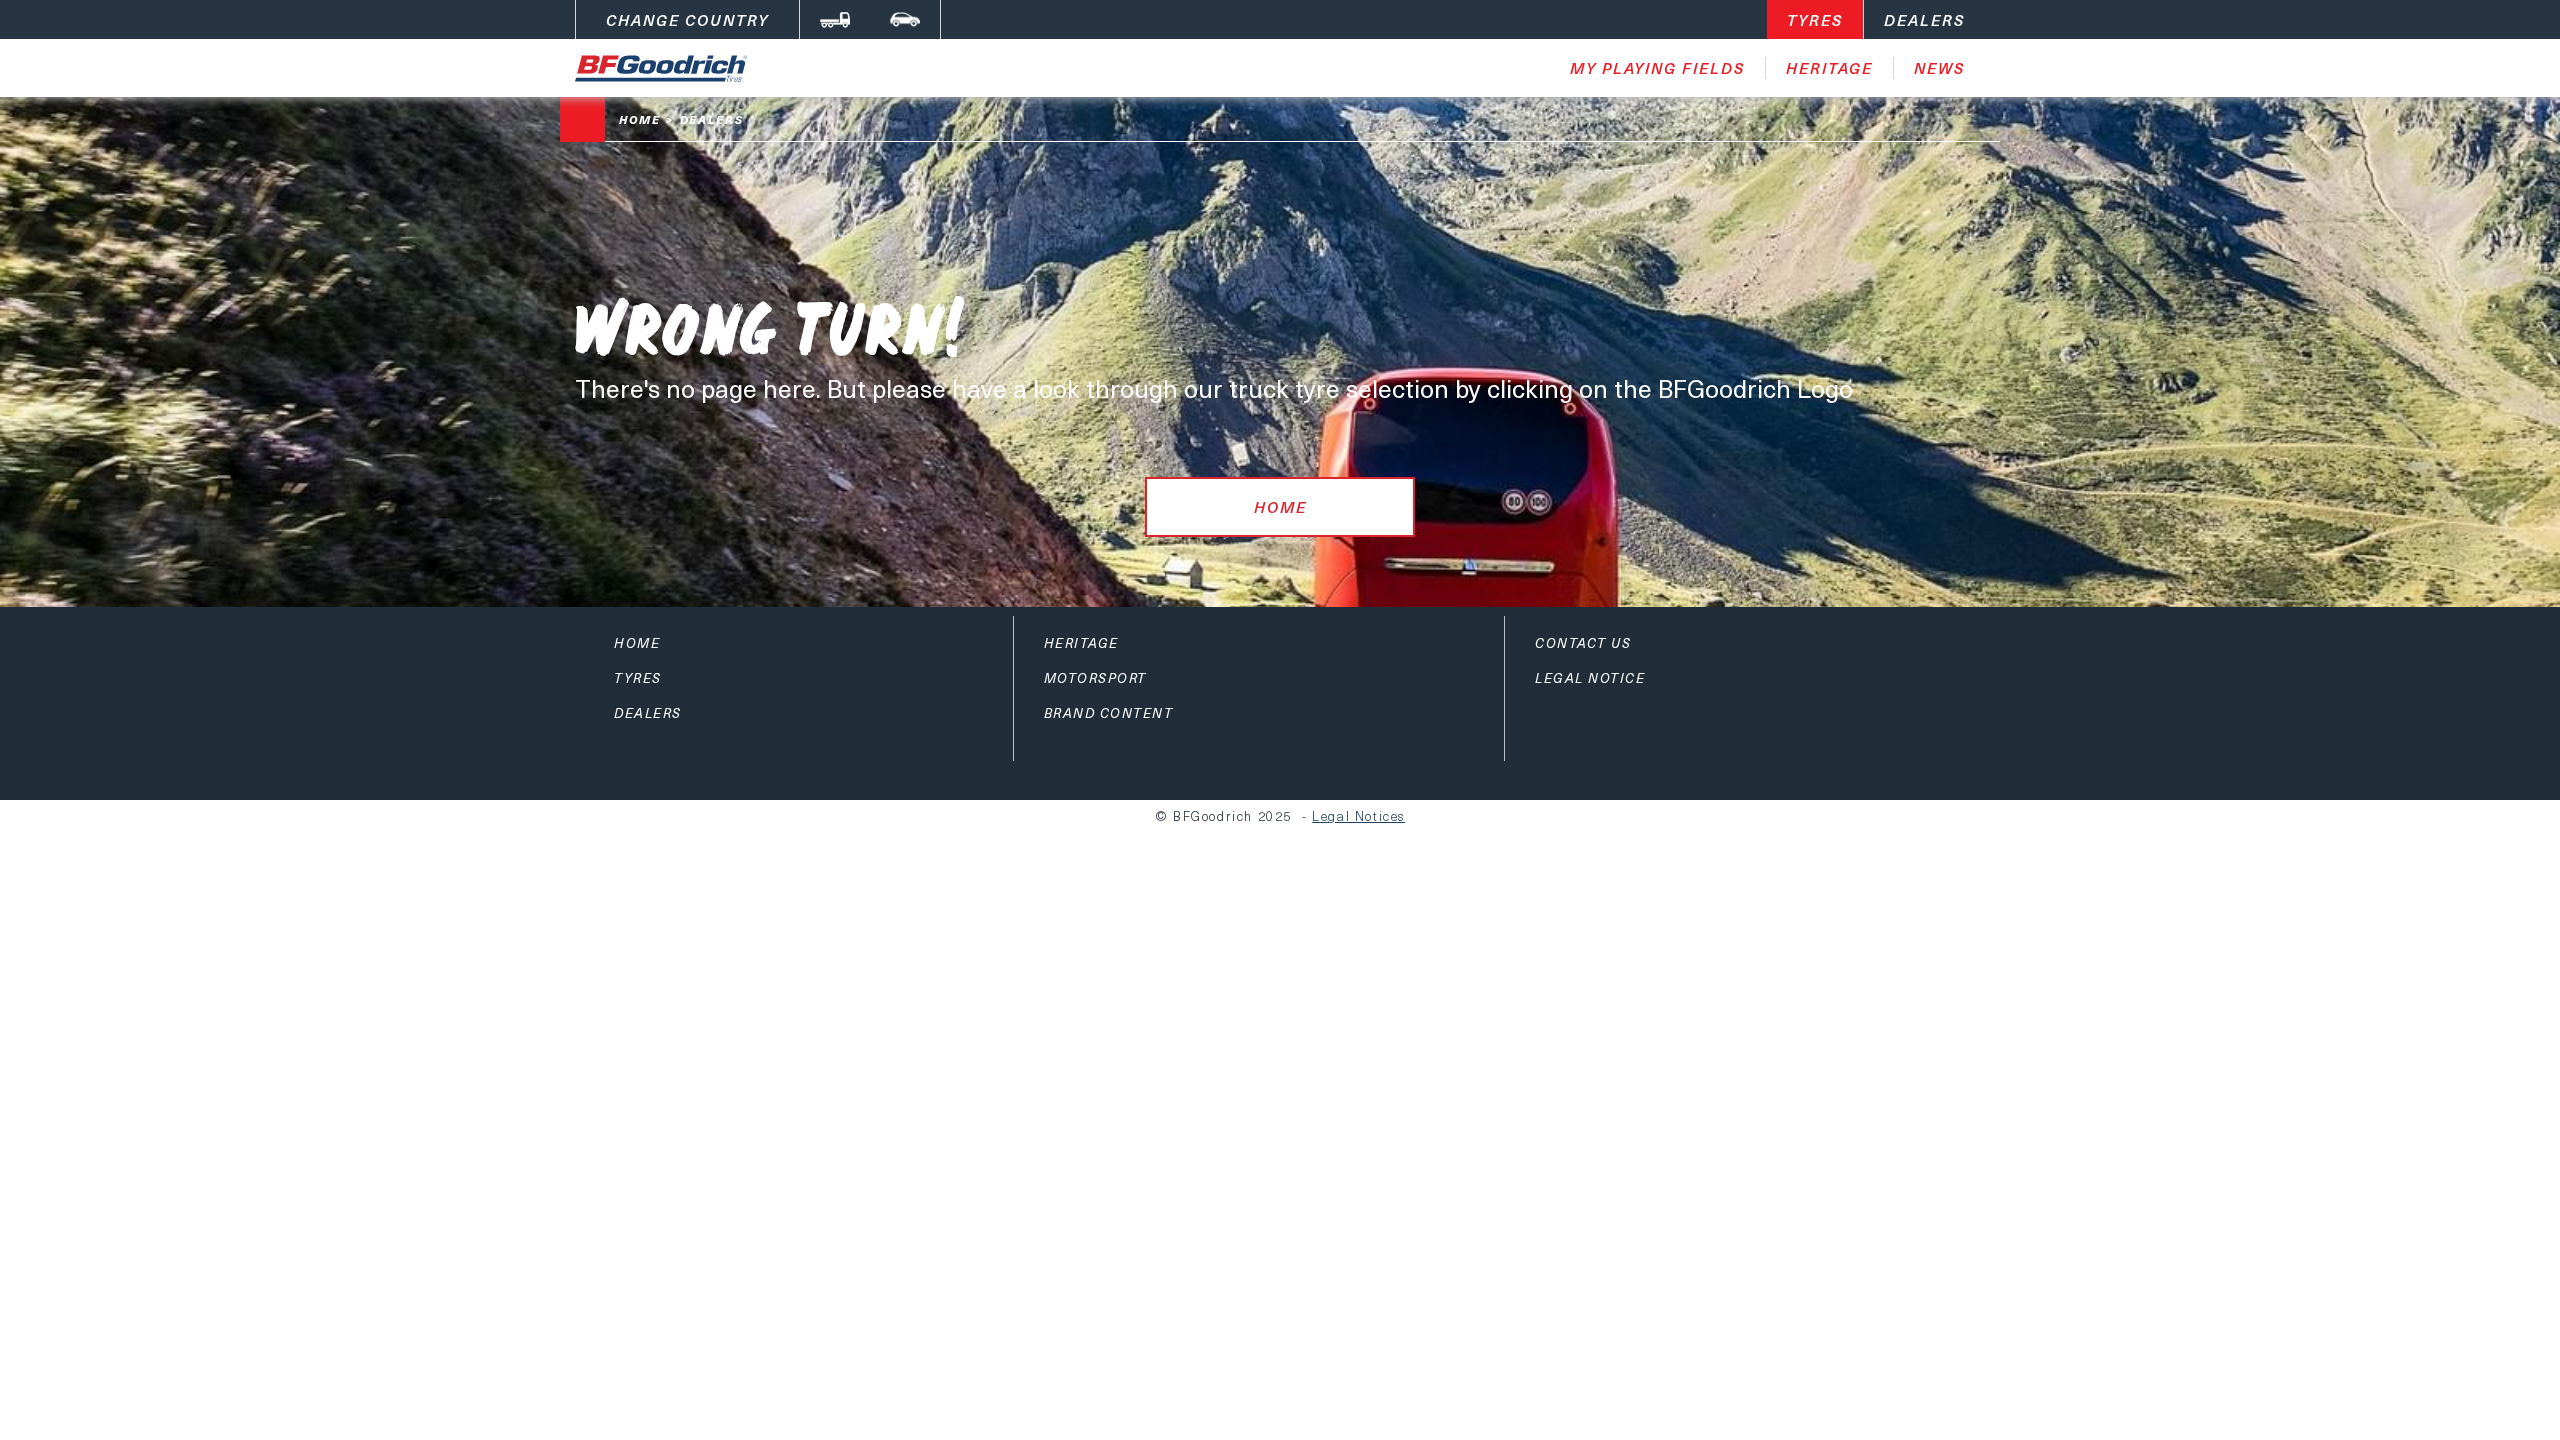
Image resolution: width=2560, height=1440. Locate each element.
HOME (1280, 507)
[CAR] (905, 19)
